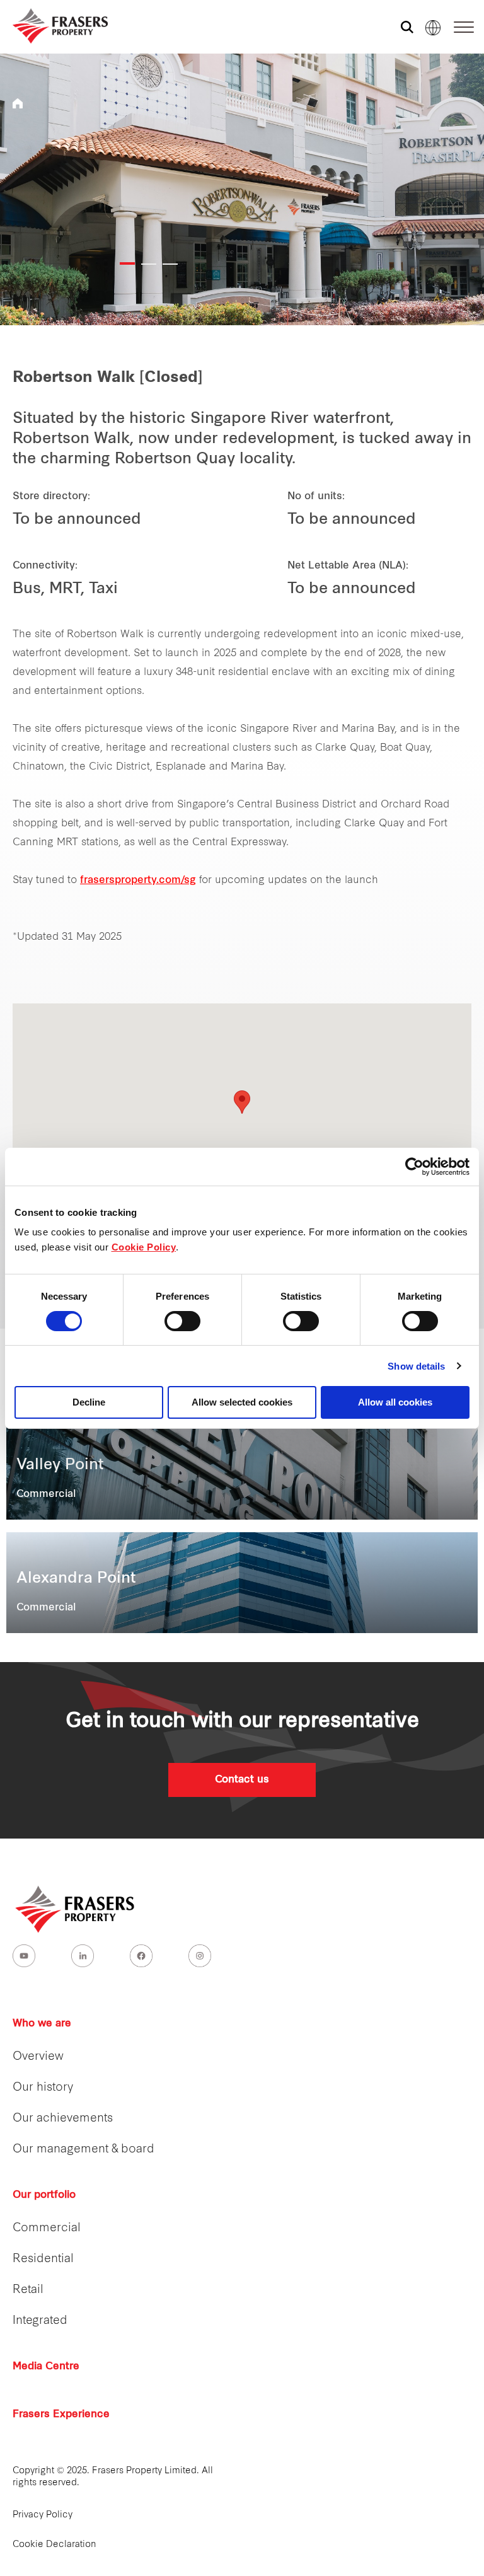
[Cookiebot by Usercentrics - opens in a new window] (414, 1167)
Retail (28, 2290)
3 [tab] (170, 264)
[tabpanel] (242, 189)
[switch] (182, 1321)
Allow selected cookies (242, 1402)
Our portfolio (44, 2195)
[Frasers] (52, 26)
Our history (43, 2088)
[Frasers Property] (76, 1909)
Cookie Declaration (55, 2545)
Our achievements (63, 2119)
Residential (43, 2259)
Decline (89, 1402)
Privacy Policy (43, 2515)
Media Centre (46, 2367)
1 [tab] (127, 263)
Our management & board (84, 2150)
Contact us (242, 1780)
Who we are (42, 2024)
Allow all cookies (395, 1402)
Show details (416, 1366)
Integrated (40, 2321)
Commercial (47, 2228)
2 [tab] (149, 264)
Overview (38, 2057)
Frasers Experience (61, 2415)
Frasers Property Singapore (18, 103)
